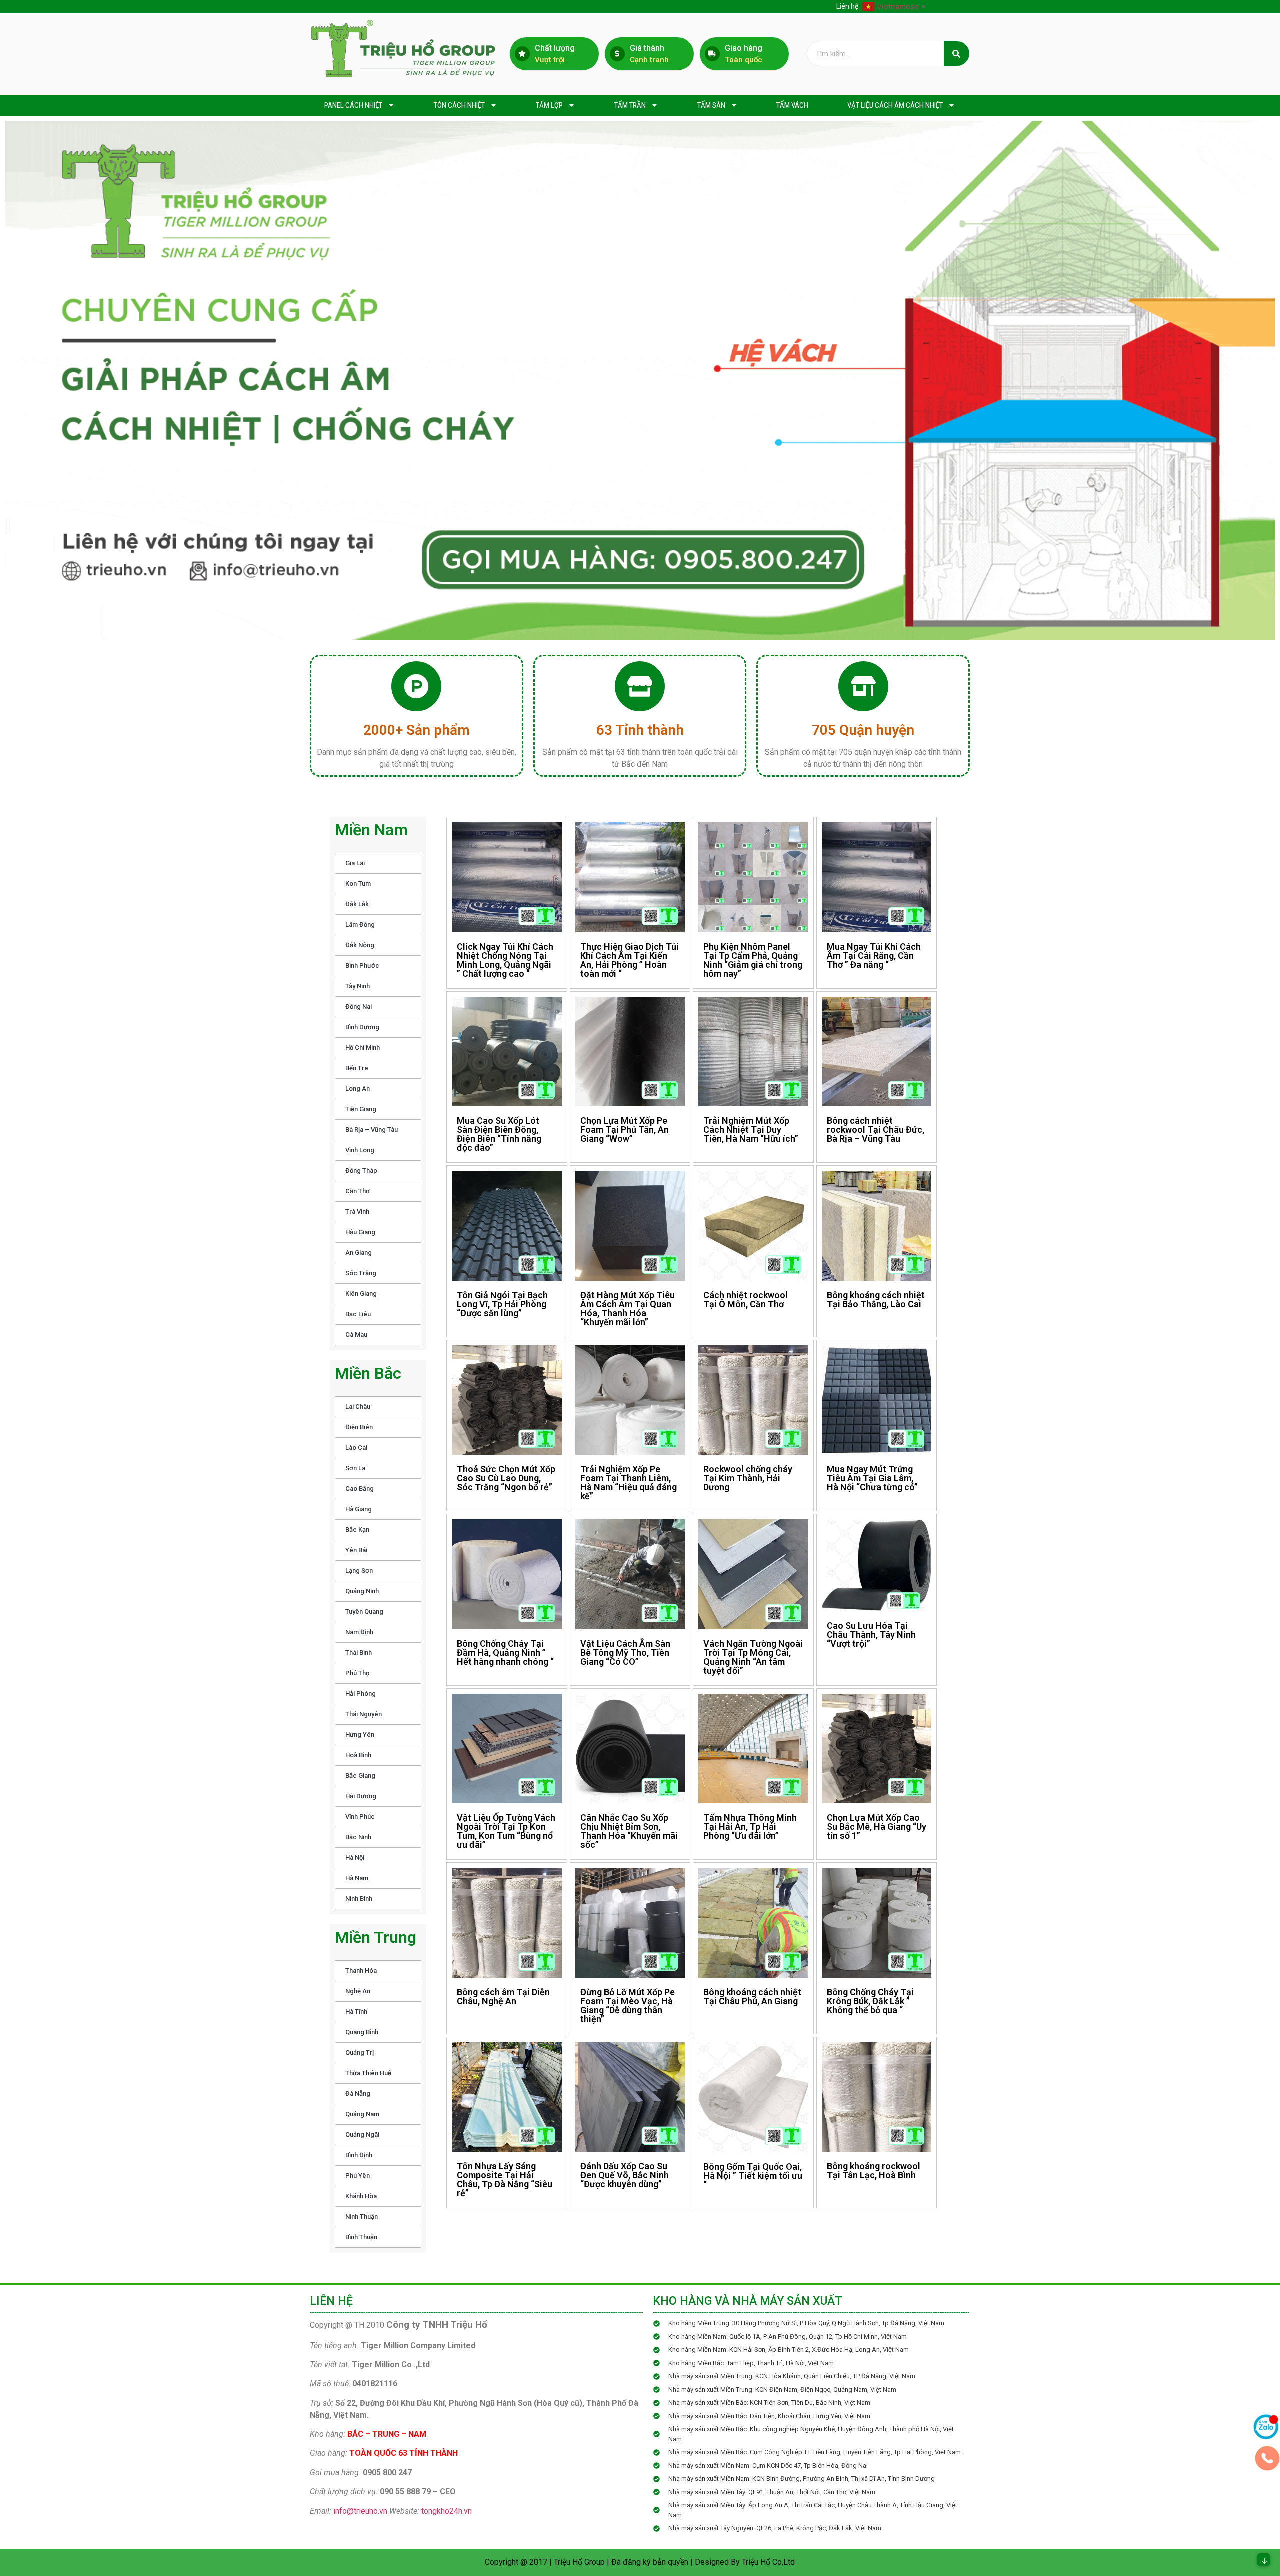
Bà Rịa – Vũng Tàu (372, 1130)
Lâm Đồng (360, 925)
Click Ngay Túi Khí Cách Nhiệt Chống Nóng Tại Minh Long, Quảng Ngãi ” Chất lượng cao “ (505, 960)
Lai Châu (358, 1407)
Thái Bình (359, 1653)
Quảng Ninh (362, 1591)
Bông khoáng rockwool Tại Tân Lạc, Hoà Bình (874, 2171)
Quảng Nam (362, 2114)
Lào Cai (356, 1448)
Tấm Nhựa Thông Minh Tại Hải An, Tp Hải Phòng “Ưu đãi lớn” (750, 1827)
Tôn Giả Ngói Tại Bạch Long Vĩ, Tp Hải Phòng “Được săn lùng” (502, 1304)
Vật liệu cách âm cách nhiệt (895, 105)
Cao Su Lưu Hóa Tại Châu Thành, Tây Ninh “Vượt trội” (871, 1635)
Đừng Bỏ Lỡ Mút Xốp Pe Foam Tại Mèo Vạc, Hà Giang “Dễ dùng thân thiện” (628, 2006)
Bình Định (359, 2155)
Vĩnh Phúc (360, 1817)
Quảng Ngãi (362, 2135)
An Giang (359, 1253)
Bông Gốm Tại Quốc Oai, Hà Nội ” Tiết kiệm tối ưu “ (753, 2176)
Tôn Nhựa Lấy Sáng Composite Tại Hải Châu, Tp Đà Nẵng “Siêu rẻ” (505, 2180)
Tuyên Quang (364, 1612)
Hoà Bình (358, 1755)
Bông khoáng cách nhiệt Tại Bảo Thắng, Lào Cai (876, 1300)
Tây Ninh (358, 986)
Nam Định (359, 1632)
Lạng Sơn (359, 1571)
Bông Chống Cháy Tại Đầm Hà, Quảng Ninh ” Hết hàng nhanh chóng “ (505, 1653)
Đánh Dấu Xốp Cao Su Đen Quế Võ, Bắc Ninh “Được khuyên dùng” (625, 2175)
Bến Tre (357, 1068)
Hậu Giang (360, 1232)
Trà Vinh (357, 1212)
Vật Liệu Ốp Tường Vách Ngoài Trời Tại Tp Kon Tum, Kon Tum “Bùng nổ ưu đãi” (506, 1831)
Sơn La (355, 1468)
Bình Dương (362, 1027)
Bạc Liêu (358, 1314)
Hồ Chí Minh (363, 1048)
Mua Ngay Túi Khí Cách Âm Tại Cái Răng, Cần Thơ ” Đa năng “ (874, 956)
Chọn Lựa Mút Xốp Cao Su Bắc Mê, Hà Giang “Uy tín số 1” (877, 1827)
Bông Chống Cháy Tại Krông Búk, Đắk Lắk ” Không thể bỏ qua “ (870, 2001)
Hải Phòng (361, 1694)
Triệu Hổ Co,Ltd (768, 2562)
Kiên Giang (361, 1294)
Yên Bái (356, 1550)
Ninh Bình (359, 1899)
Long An (358, 1089)
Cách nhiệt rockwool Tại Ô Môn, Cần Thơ (746, 1300)
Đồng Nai (359, 1007)
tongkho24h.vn (447, 2511)
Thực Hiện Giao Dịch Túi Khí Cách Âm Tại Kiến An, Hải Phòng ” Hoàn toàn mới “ (630, 960)
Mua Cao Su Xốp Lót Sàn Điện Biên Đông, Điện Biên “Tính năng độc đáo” (499, 1134)
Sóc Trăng (361, 1273)
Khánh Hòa (361, 2196)
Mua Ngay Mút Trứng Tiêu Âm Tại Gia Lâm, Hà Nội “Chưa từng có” (872, 1478)
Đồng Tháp (361, 1171)
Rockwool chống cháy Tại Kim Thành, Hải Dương (748, 1478)
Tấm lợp (549, 105)
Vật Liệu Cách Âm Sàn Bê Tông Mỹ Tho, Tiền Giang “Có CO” (625, 1653)
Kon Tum (358, 884)
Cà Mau (356, 1335)
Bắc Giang (360, 1776)
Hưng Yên (360, 1735)
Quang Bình (362, 2032)
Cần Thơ (358, 1191)
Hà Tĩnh (356, 2012)
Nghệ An (358, 1991)
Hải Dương (361, 1796)
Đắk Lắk (357, 904)
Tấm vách (792, 105)
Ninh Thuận (362, 2217)
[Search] (957, 54)
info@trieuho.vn (360, 2511)
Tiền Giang (361, 1109)
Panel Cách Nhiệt (353, 105)
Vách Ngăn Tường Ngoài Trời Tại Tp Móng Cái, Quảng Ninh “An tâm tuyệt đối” (753, 1657)
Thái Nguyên (364, 1714)
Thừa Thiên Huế (368, 2073)
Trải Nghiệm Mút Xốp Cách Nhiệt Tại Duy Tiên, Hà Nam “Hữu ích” (751, 1130)
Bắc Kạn (357, 1530)
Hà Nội (355, 1858)
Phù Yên (358, 2176)
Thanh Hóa (361, 1971)
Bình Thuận (361, 2237)
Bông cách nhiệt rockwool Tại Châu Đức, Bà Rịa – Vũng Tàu (876, 1130)
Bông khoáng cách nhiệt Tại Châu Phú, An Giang (752, 1997)
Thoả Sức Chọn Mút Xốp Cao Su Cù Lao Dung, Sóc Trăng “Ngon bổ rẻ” (506, 1478)
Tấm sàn (711, 105)
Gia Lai (355, 863)
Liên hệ (847, 6)
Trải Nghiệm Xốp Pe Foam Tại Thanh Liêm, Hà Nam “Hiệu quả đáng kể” (629, 1483)
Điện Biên (359, 1427)
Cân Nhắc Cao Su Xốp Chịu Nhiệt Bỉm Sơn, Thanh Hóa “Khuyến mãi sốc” (629, 1831)
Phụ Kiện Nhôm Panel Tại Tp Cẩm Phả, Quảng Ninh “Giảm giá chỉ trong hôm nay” (753, 960)
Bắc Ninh (358, 1837)
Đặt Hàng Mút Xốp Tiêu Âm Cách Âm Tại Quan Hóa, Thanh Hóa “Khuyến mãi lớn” (628, 1309)
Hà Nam (357, 1878)
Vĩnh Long (360, 1150)
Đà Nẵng (358, 2094)
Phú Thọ (357, 1673)
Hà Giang (359, 1509)
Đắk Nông (360, 945)
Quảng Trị (360, 2053)
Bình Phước (362, 966)
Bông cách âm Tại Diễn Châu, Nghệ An (503, 1997)
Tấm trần (630, 105)
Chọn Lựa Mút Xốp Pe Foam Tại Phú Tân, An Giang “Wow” (625, 1130)
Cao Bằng (360, 1489)
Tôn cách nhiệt (459, 105)
